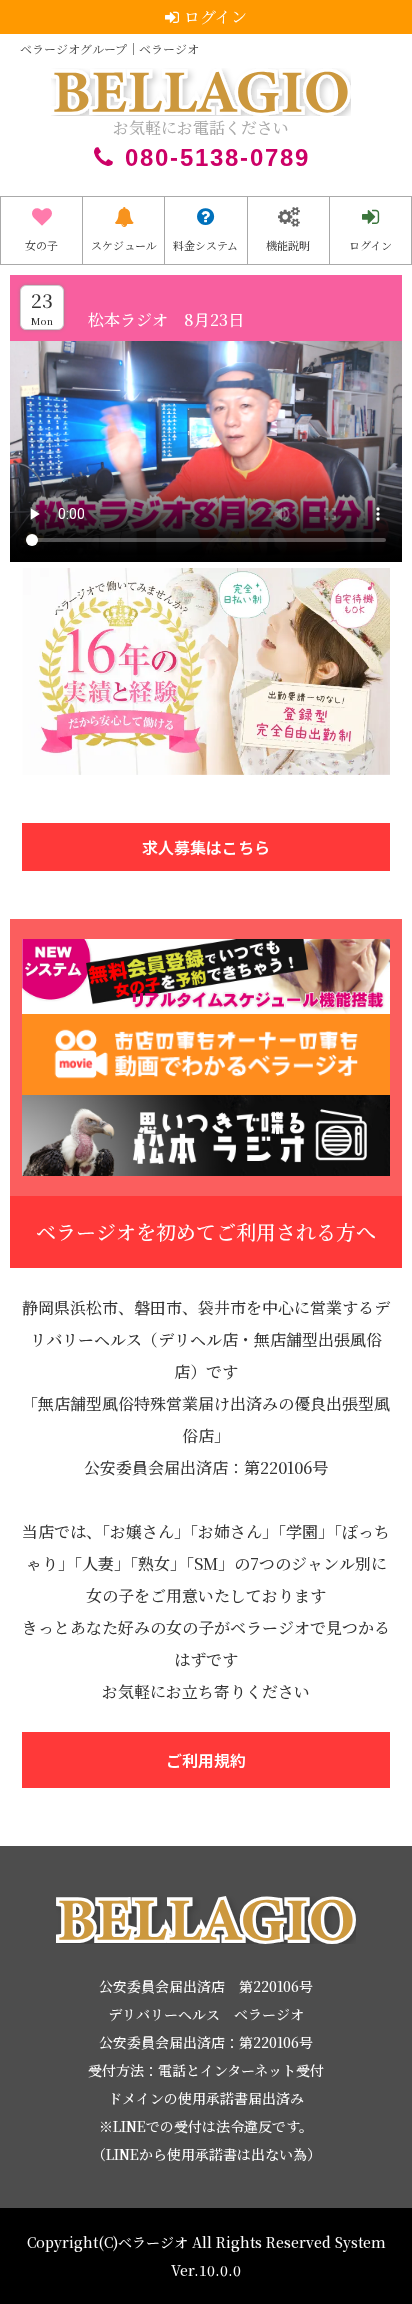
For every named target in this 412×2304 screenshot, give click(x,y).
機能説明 (288, 245)
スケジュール (124, 245)
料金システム (205, 245)
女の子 (41, 245)
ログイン (370, 245)
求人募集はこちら (206, 847)
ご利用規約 (206, 1760)
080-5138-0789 (217, 157)
